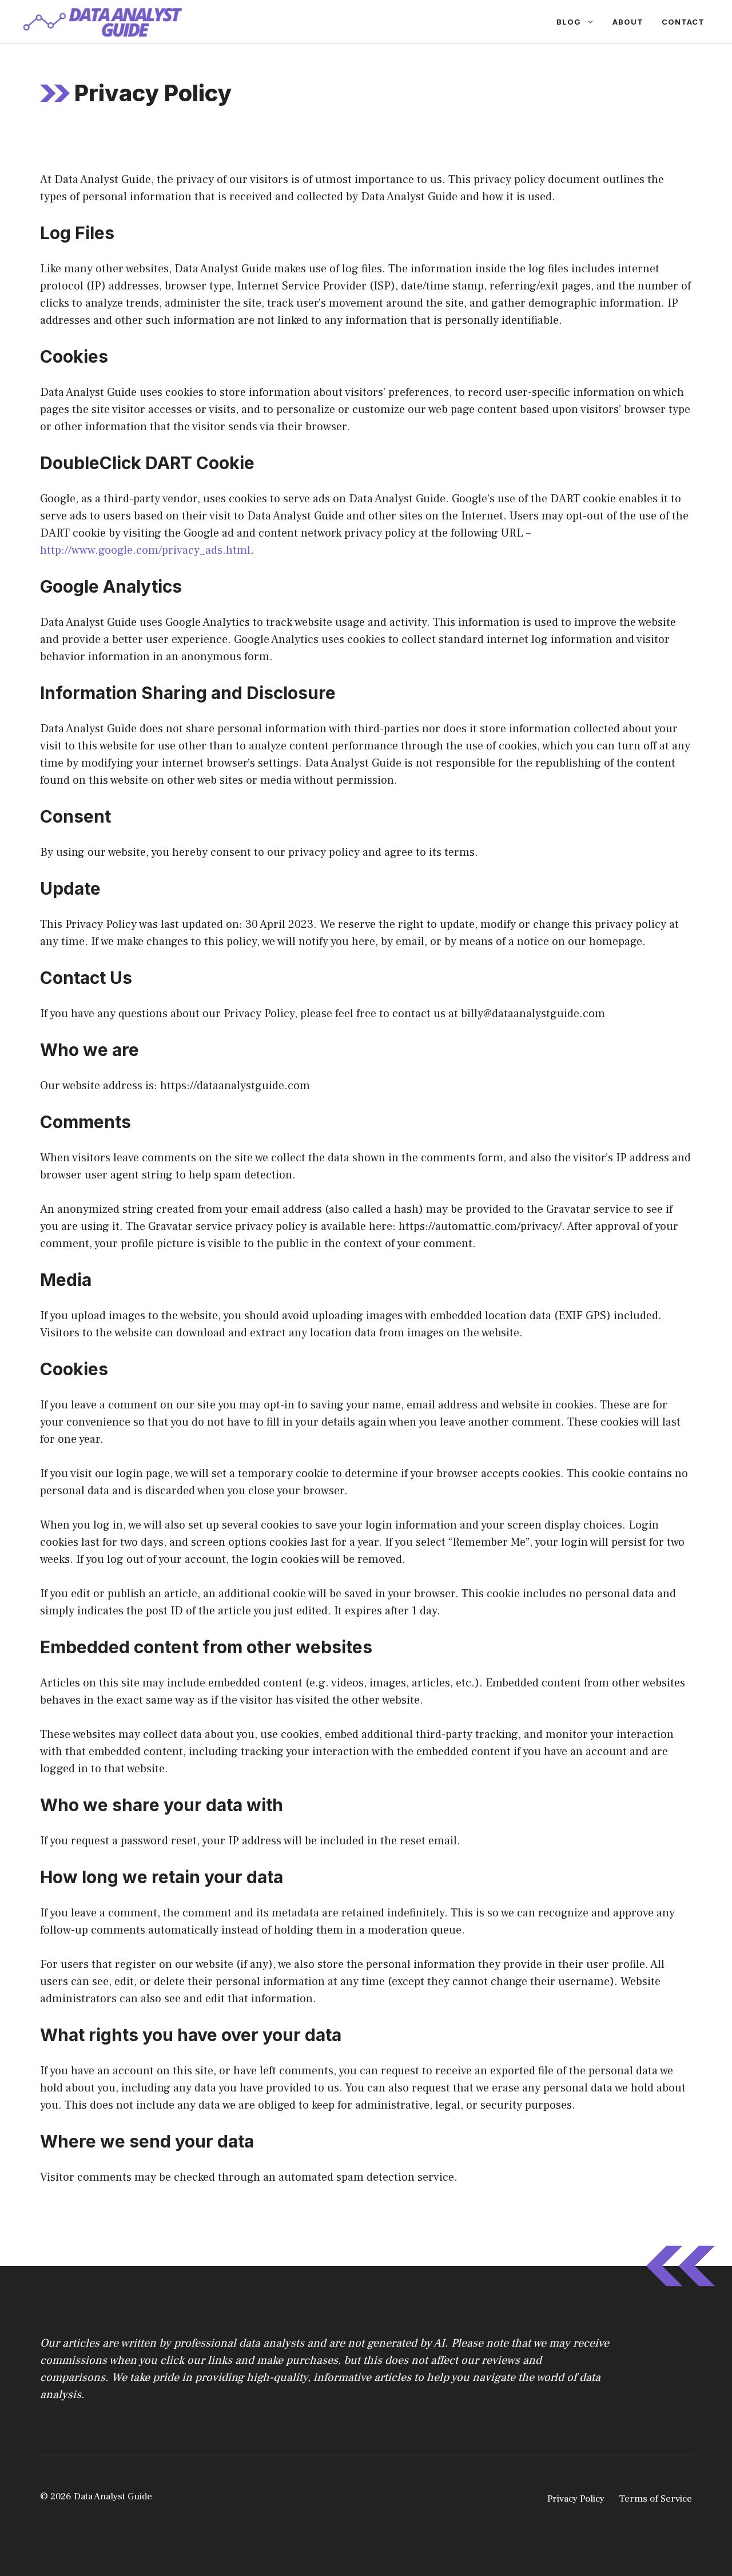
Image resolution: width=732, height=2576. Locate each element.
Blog (569, 22)
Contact (683, 22)
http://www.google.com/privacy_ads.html (145, 550)
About (628, 22)
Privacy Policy (576, 2499)
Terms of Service (655, 2499)
